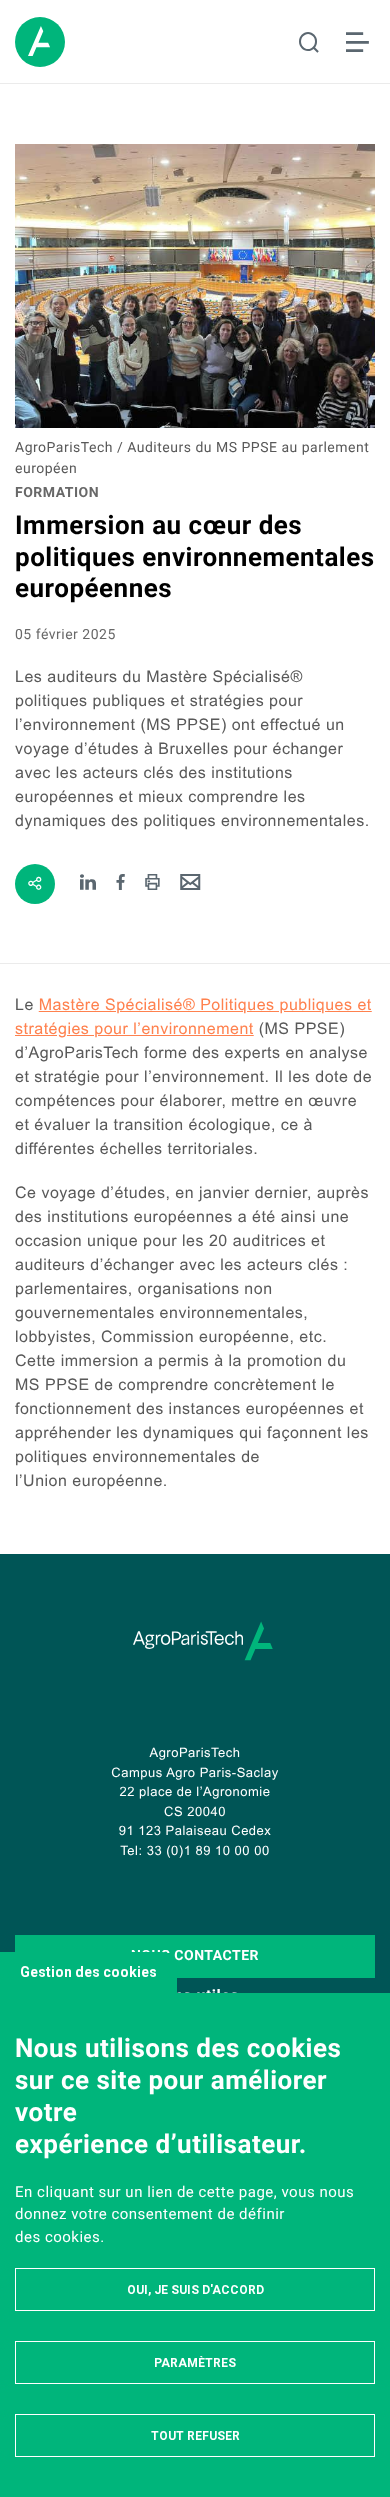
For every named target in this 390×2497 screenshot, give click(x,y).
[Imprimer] (152, 883)
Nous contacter (195, 1956)
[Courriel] (190, 883)
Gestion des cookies (88, 1972)
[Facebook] (121, 883)
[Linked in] (88, 883)
